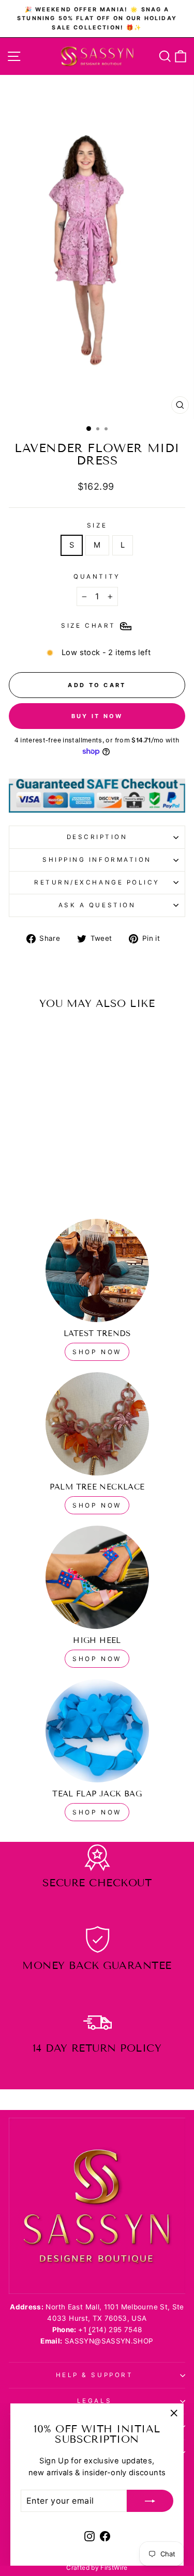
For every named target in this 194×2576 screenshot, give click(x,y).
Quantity (97, 577)
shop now (97, 1352)
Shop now (97, 1505)
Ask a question (97, 905)
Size (97, 525)
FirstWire (114, 2567)
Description (97, 837)
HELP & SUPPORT (94, 2375)
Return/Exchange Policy (97, 882)
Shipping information (97, 860)
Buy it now (97, 716)
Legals (94, 2401)
